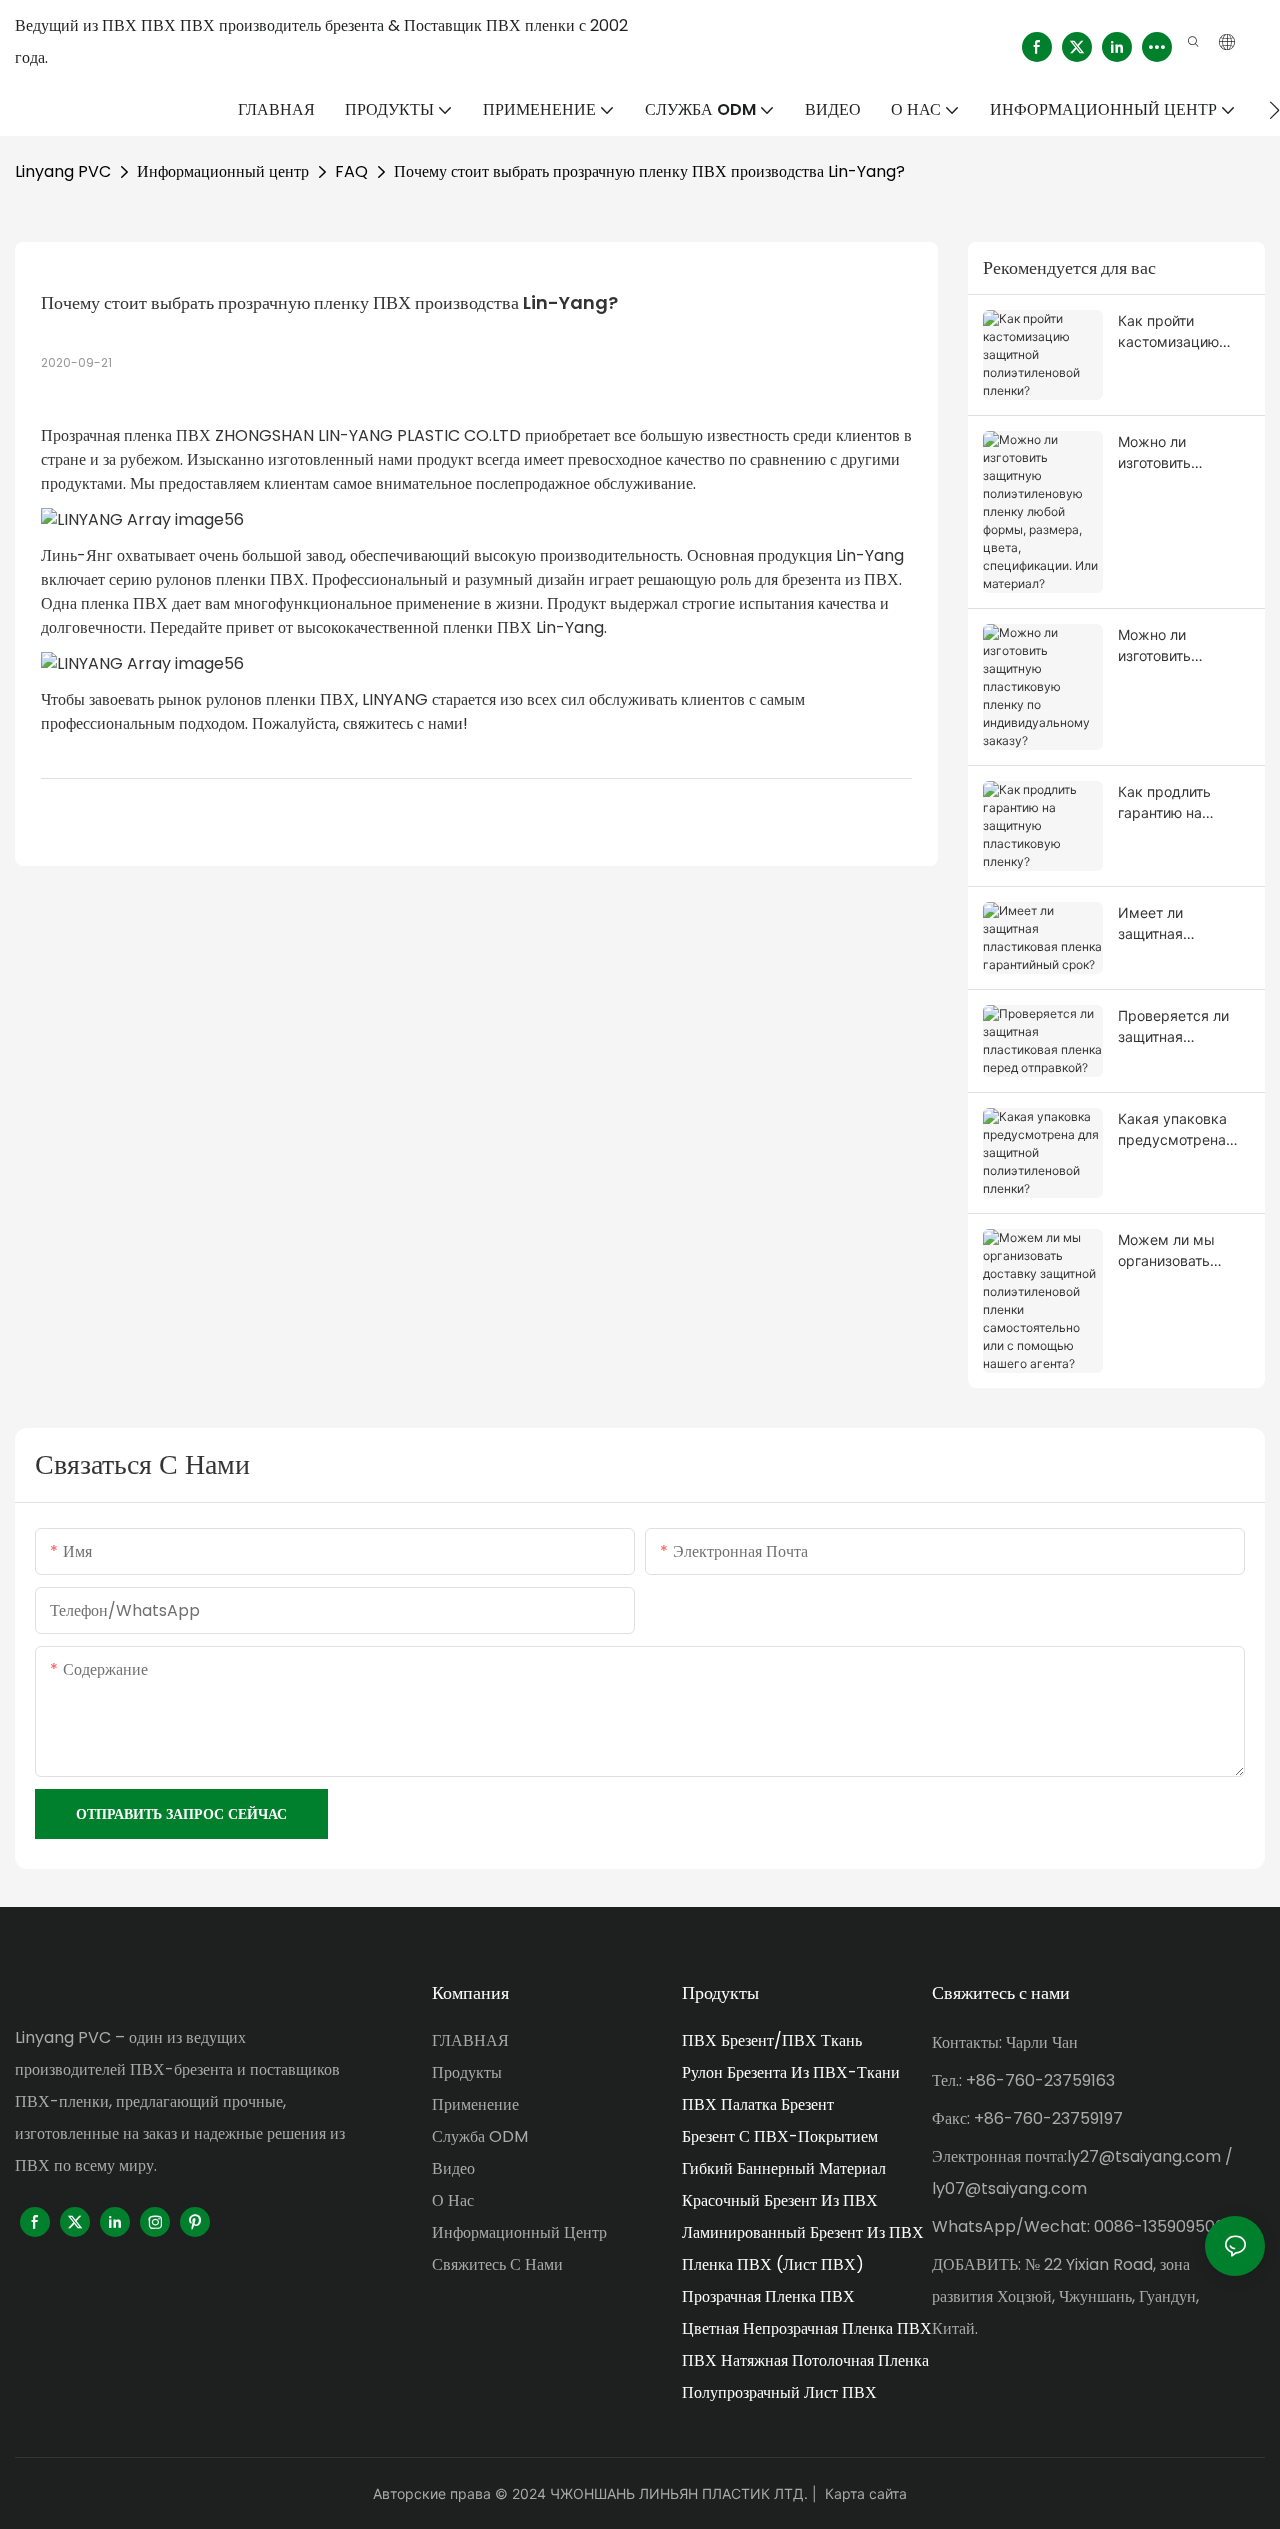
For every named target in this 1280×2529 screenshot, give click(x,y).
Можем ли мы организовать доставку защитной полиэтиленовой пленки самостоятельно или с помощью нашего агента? (1174, 1251)
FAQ (351, 171)
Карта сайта (866, 2493)
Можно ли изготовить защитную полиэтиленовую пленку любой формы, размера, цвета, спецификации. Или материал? (1178, 453)
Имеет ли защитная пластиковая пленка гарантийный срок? (1184, 924)
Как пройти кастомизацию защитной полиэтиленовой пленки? (1173, 332)
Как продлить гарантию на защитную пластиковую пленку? (1164, 803)
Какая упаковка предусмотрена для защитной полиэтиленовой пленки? (1173, 1130)
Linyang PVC (63, 171)
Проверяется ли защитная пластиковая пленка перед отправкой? (1173, 1027)
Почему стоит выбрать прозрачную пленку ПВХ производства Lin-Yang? (649, 171)
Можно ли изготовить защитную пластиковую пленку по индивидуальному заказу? (1180, 646)
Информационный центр (223, 171)
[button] (1274, 110)
